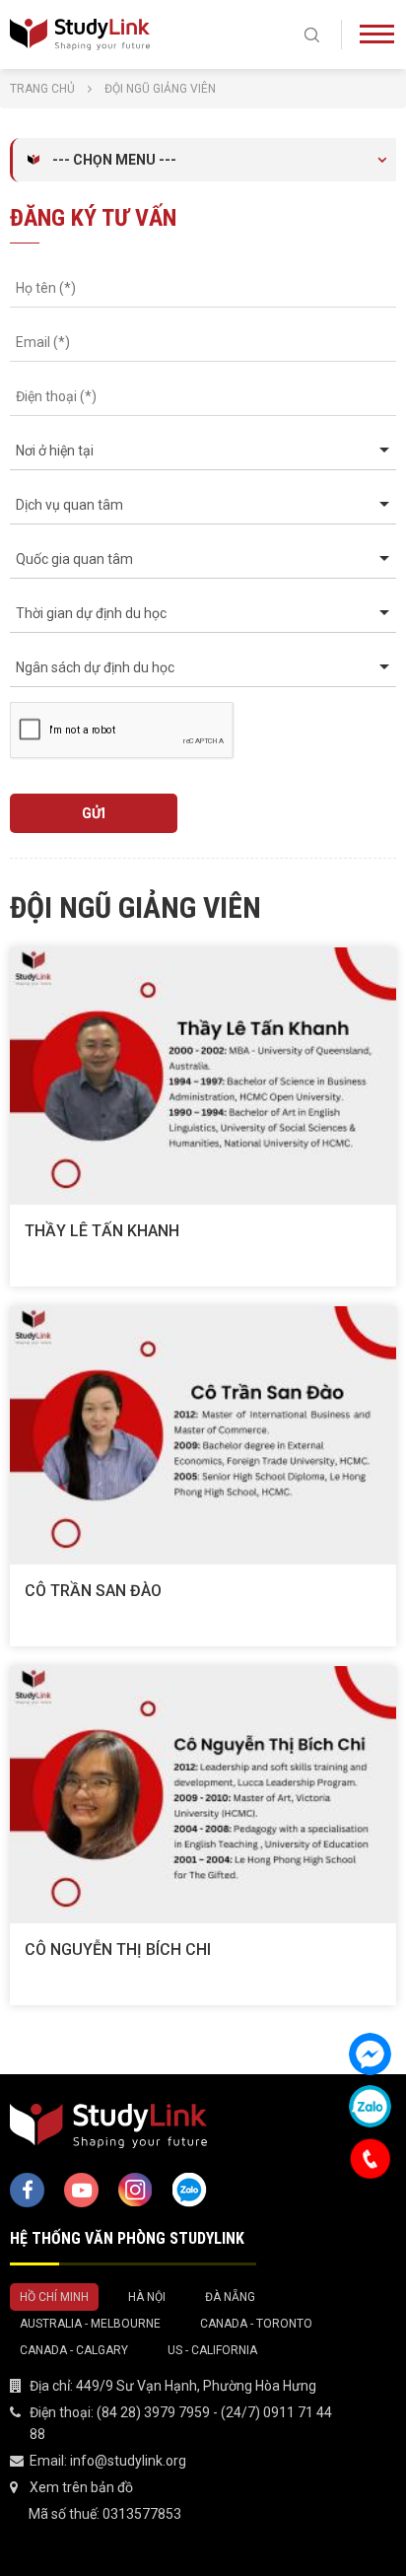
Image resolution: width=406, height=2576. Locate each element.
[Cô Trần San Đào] (203, 1435)
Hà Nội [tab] (147, 2297)
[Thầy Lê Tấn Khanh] (203, 1076)
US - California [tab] (212, 2350)
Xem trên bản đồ (81, 2487)
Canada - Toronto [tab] (256, 2324)
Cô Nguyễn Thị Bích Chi (118, 1949)
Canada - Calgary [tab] (74, 2350)
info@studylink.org (128, 2461)
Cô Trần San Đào (93, 1591)
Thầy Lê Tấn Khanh (102, 1231)
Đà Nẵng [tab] (230, 2297)
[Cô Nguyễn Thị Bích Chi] (203, 1795)
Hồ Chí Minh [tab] (54, 2297)
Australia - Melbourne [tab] (90, 2324)
